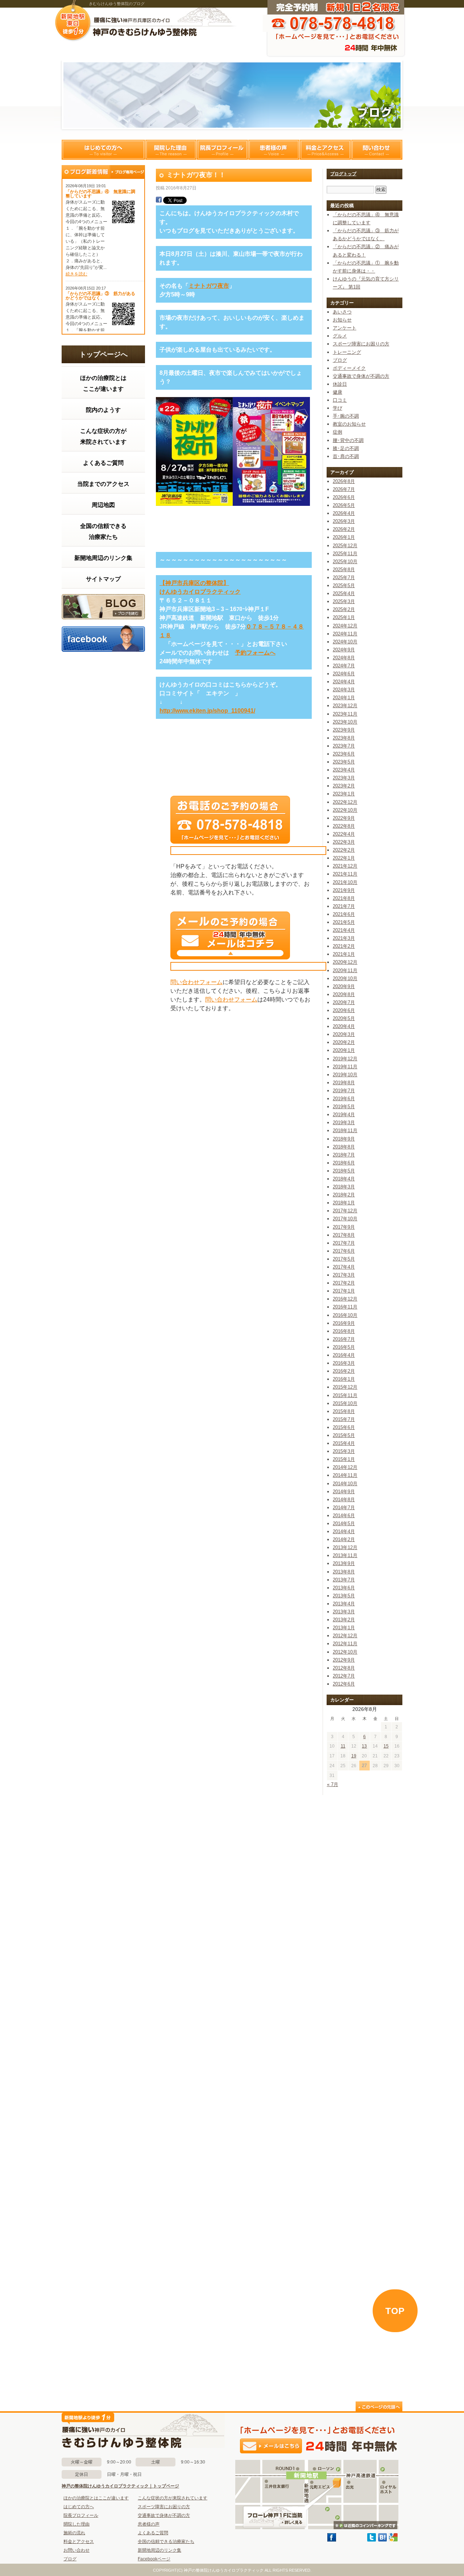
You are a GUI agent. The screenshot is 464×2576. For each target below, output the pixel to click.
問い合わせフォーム (196, 982)
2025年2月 (344, 609)
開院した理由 (171, 150)
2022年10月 (345, 810)
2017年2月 (344, 1283)
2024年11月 (345, 634)
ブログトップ (343, 174)
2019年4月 (344, 1115)
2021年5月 (344, 922)
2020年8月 (344, 994)
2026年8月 (344, 481)
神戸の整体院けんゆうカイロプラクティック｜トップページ (120, 2486)
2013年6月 (344, 1588)
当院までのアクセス (103, 484)
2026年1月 (344, 537)
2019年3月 (344, 1123)
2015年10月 (345, 1403)
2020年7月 (344, 1002)
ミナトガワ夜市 (209, 286)
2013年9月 (344, 1563)
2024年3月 (344, 690)
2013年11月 (345, 1555)
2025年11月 (345, 554)
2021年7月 (344, 906)
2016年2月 (344, 1371)
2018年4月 (344, 1179)
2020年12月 (345, 962)
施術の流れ (74, 2533)
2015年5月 (344, 1435)
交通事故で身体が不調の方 (361, 376)
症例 (337, 432)
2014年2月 (344, 1539)
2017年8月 (344, 1235)
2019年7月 (344, 1091)
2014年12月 (345, 1467)
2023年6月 (344, 754)
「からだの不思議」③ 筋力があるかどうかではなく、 (100, 296)
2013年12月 (345, 1547)
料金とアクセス (325, 150)
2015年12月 (345, 1387)
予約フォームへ (255, 653)
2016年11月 (345, 1307)
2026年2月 (344, 529)
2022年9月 (344, 818)
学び (337, 408)
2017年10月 (345, 1219)
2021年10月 (345, 882)
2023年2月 (344, 786)
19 (354, 1756)
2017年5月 (344, 1259)
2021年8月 (344, 898)
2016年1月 (344, 1379)
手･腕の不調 (346, 416)
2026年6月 (344, 497)
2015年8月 (344, 1411)
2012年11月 (345, 1644)
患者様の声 (274, 150)
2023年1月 (344, 794)
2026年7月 (344, 489)
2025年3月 (344, 601)
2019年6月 (344, 1099)
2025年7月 (344, 578)
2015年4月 (344, 1443)
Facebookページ (154, 2559)
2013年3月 (344, 1612)
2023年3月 (344, 778)
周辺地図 (103, 505)
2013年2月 (344, 1620)
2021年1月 (344, 954)
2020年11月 (345, 970)
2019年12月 (345, 1059)
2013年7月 (344, 1580)
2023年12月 (345, 706)
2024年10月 (345, 642)
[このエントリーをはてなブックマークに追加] (382, 2540)
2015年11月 (345, 1395)
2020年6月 (344, 1010)
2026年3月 (344, 521)
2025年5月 (344, 585)
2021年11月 (345, 874)
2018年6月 (344, 1163)
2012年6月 (344, 1684)
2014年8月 (344, 1500)
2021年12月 (345, 866)
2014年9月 (344, 1492)
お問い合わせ (76, 2550)
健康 (337, 392)
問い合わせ (377, 150)
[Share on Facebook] (159, 201)
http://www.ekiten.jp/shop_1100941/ (207, 711)
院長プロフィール (222, 150)
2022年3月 (344, 842)
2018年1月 (344, 1203)
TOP (395, 2311)
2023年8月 (344, 738)
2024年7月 (344, 666)
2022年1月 (344, 858)
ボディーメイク (349, 368)
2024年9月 (344, 650)
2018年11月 (345, 1131)
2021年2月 (344, 946)
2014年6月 (344, 1516)
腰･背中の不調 (348, 440)
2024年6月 (344, 674)
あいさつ (342, 312)
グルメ (340, 336)
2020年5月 (344, 1018)
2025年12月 (345, 546)
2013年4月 (344, 1604)
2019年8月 (344, 1083)
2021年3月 (344, 938)
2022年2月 (344, 850)
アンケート (345, 328)
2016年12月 (345, 1299)
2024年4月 (344, 682)
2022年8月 (344, 826)
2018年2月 (344, 1195)
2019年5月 (344, 1107)
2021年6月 (344, 914)
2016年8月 (344, 1331)
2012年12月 (345, 1636)
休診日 (340, 384)
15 (386, 1746)
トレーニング (347, 352)
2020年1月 (344, 1050)
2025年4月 (344, 593)
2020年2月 (344, 1042)
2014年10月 (345, 1484)
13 (364, 1746)
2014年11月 (345, 1475)
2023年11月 (345, 714)
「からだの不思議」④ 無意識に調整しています (100, 194)
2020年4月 (344, 1026)
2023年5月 (344, 762)
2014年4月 (344, 1531)
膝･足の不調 (346, 448)
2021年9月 (344, 890)
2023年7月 (344, 746)
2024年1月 (344, 698)
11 (343, 1746)
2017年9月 (344, 1227)
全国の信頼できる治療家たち (103, 531)
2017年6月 (344, 1251)
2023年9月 (344, 730)
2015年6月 (344, 1427)
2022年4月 (344, 834)
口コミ (340, 400)
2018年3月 (344, 1187)
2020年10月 (345, 978)
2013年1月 (344, 1628)
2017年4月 (344, 1267)
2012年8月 (344, 1668)
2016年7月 (344, 1339)
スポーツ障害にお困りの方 (361, 344)
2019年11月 (345, 1067)
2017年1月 (344, 1291)
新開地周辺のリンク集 (103, 558)
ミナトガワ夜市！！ (196, 175)
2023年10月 (345, 722)
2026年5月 (344, 505)
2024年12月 (345, 626)
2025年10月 (345, 562)
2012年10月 (345, 1652)
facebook (103, 638)
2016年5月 (344, 1347)
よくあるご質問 (103, 463)
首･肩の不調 (346, 456)
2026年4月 (344, 513)
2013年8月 (344, 1572)
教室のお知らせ (349, 424)
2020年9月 (344, 986)
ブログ (103, 607)
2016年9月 (344, 1323)
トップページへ (103, 354)
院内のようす (103, 410)
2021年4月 (344, 930)
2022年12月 (345, 802)
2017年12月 (345, 1211)
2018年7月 (344, 1155)
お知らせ (342, 320)
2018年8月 (344, 1147)
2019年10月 (345, 1075)
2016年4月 (344, 1355)
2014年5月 (344, 1524)
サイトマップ (103, 579)
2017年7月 (344, 1243)
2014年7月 (344, 1508)
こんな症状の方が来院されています (103, 436)
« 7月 (333, 1784)
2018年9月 (344, 1139)
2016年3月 (344, 1363)
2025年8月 (344, 570)
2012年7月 (344, 1676)
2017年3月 (344, 1275)
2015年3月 (344, 1451)
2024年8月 (344, 658)
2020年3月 (344, 1034)
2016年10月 (345, 1315)
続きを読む (76, 274)
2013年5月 (344, 1596)
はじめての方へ (103, 150)
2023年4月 (344, 770)
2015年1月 (344, 1459)
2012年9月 (344, 1660)
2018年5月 (344, 1171)
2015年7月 (344, 1419)
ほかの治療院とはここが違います (103, 383)
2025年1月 (344, 617)
